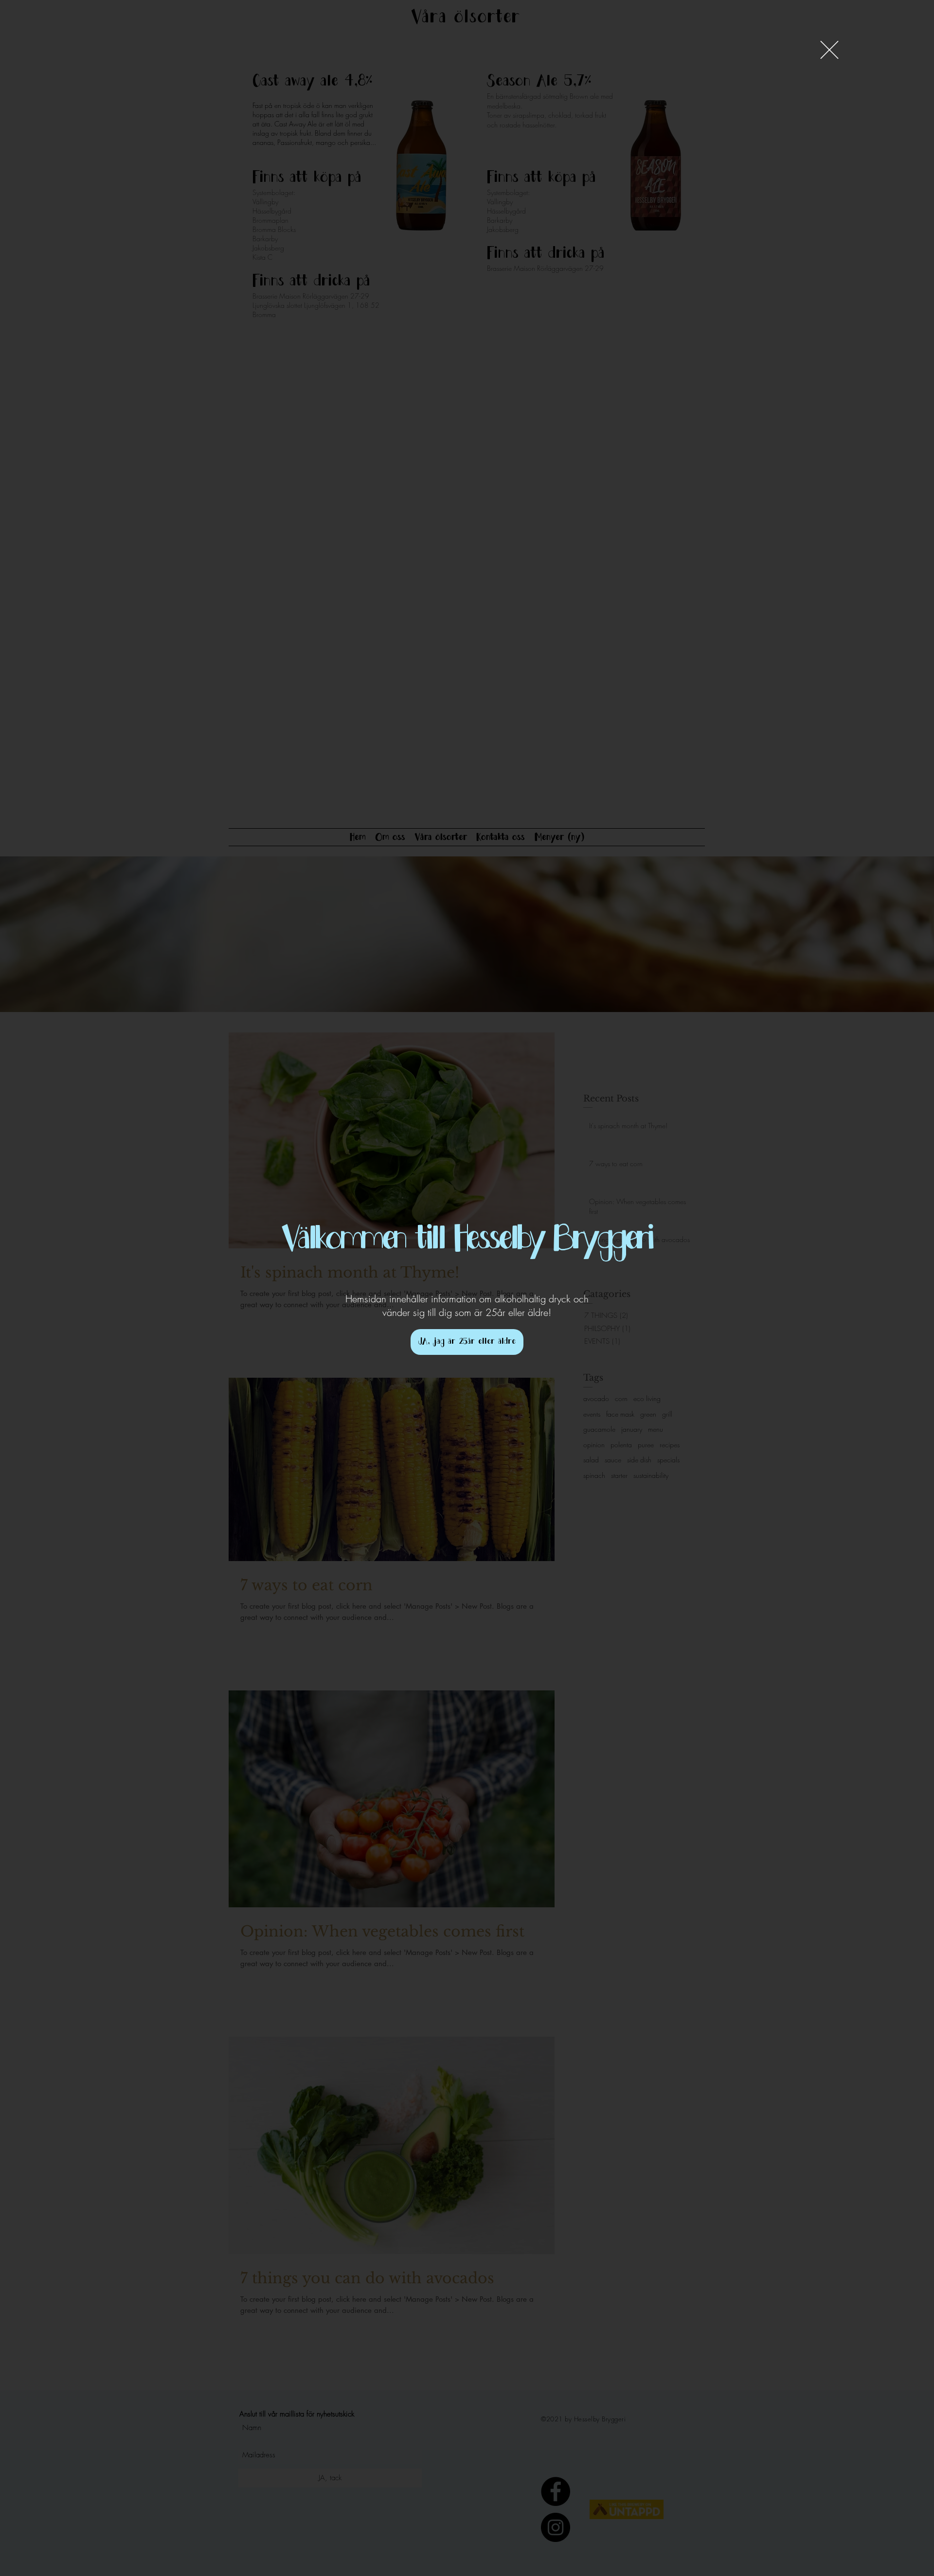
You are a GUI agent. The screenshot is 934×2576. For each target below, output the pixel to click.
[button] (829, 50)
